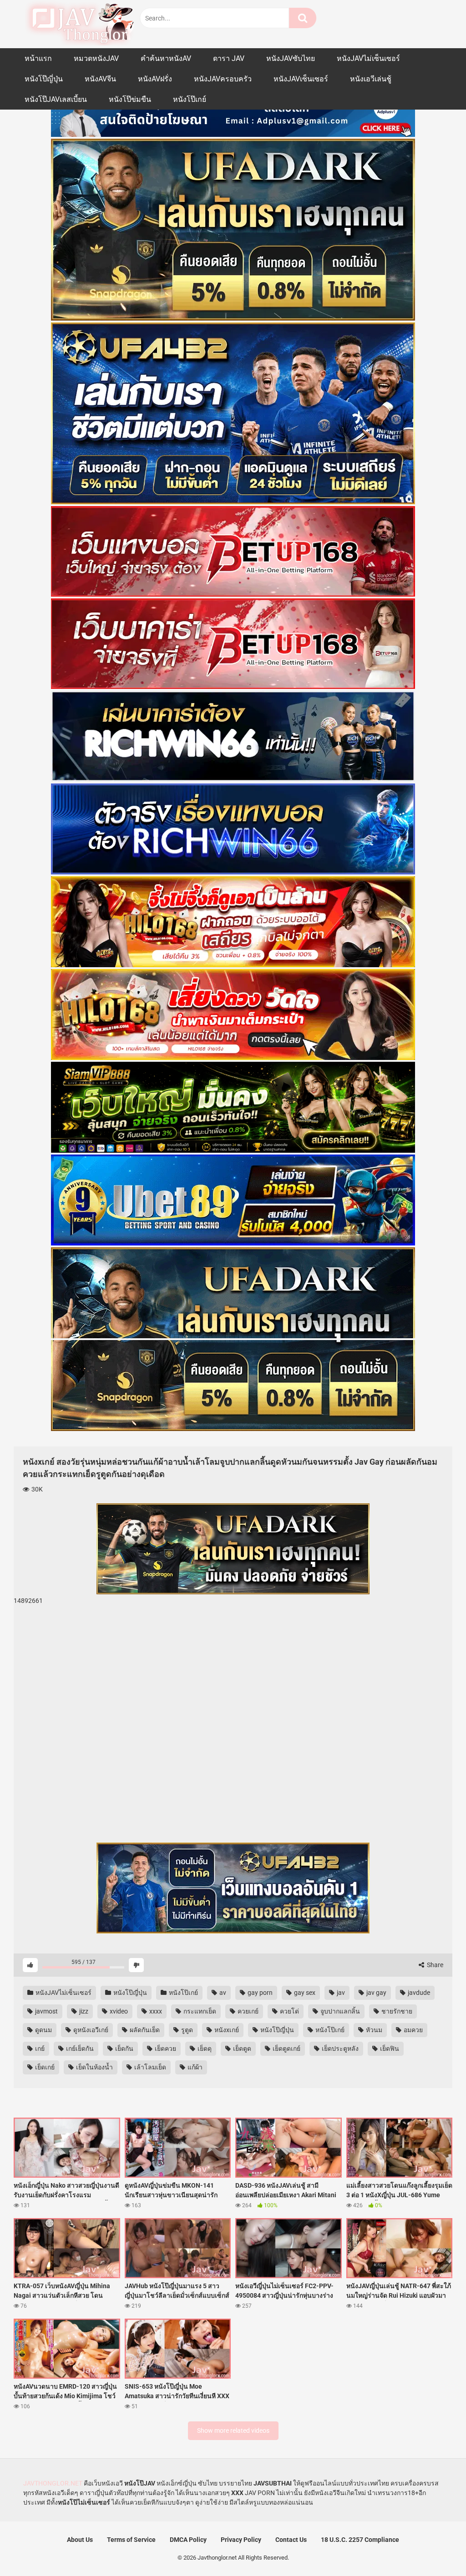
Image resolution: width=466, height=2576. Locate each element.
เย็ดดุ (204, 2049)
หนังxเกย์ (226, 2030)
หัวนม (373, 2030)
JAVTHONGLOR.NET (53, 2483)
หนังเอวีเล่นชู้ (371, 79)
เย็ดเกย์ (44, 2067)
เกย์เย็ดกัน (79, 2049)
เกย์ (39, 2049)
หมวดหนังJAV (96, 58)
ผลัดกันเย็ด (144, 2030)
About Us (80, 2540)
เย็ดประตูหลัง (339, 2049)
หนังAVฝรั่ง (155, 79)
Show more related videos (233, 2430)
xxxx (155, 2011)
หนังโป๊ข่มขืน (130, 99)
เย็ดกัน (124, 2049)
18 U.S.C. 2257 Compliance (360, 2540)
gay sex (304, 1993)
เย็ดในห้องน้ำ (94, 2067)
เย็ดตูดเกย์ (286, 2049)
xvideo (118, 2011)
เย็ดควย (165, 2049)
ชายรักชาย (396, 2011)
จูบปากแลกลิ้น (339, 2011)
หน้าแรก (38, 58)
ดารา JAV (229, 58)
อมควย (413, 2030)
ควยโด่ (289, 2011)
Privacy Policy (241, 2540)
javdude (418, 1993)
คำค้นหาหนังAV (166, 58)
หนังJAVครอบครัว (223, 79)
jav (340, 1993)
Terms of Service (131, 2540)
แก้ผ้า (194, 2067)
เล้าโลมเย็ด (149, 2067)
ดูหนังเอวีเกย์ (90, 2030)
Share (434, 1965)
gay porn (259, 1993)
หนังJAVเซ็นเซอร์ (301, 79)
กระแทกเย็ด (199, 2011)
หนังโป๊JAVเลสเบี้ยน (56, 99)
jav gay (376, 1993)
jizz (83, 2011)
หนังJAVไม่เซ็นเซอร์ (368, 58)
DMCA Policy (188, 2540)
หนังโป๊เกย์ (190, 99)
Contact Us (291, 2540)
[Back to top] (436, 2548)
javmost (46, 2011)
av (222, 1993)
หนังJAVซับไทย (291, 58)
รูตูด (186, 2030)
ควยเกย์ (247, 2011)
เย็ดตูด (241, 2049)
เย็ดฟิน (389, 2049)
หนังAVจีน (100, 79)
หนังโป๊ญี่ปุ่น (44, 79)
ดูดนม (43, 2030)
